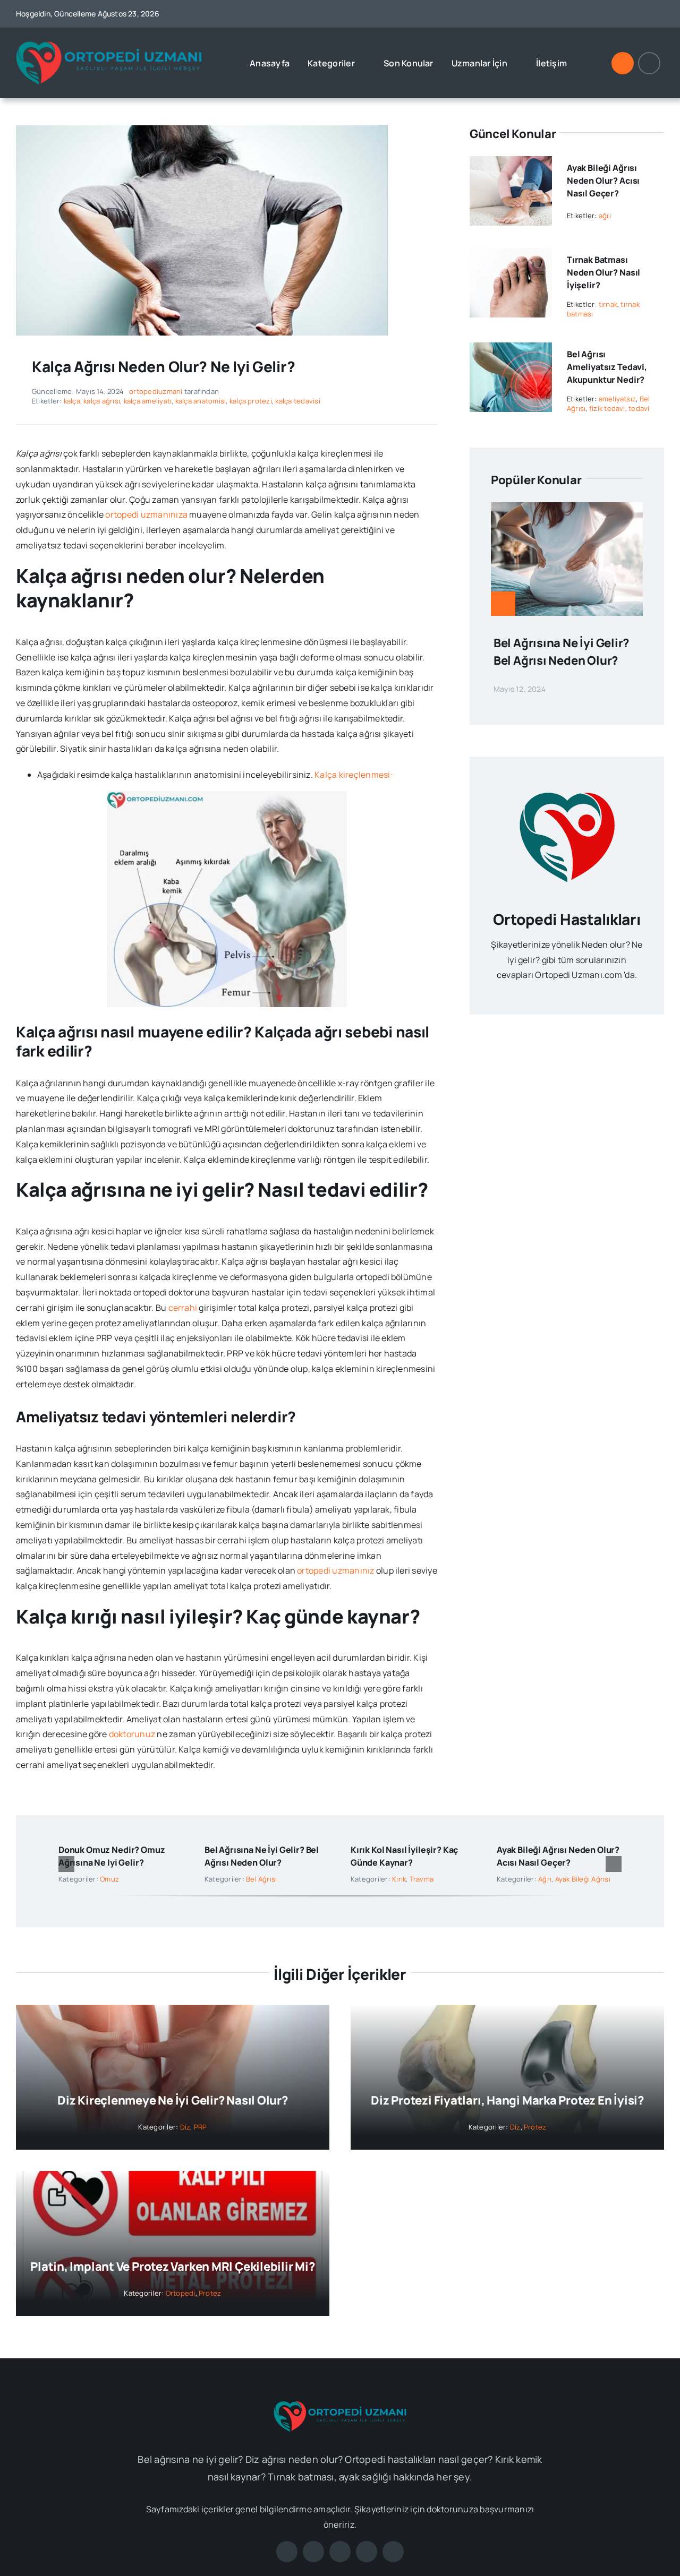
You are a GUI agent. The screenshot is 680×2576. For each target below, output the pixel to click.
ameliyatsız (618, 399)
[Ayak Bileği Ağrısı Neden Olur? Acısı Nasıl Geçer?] (511, 164)
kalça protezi (251, 401)
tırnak (608, 304)
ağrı (605, 216)
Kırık (399, 1879)
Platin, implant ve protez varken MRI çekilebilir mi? (173, 2266)
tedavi (639, 408)
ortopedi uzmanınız (335, 1570)
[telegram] (660, 14)
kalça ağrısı (102, 401)
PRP (201, 2127)
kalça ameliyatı (148, 401)
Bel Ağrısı (261, 1879)
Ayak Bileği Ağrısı (583, 1879)
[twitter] (602, 14)
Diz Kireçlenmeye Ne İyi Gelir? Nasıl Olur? (173, 2100)
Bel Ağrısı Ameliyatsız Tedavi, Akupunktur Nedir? (607, 367)
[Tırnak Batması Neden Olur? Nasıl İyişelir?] (511, 255)
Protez (535, 2127)
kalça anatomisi (201, 401)
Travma (422, 1879)
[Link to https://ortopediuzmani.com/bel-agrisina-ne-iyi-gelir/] (503, 604)
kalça (72, 401)
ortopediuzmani (156, 391)
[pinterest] (641, 14)
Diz (185, 2127)
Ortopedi (181, 2293)
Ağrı (545, 1879)
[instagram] (621, 14)
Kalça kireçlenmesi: (354, 775)
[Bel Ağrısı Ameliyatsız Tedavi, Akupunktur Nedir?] (511, 350)
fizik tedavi (607, 408)
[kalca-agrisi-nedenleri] (202, 130)
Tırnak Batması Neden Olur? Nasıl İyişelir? (603, 272)
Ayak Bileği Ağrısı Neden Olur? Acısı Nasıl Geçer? (603, 181)
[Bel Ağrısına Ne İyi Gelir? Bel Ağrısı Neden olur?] (567, 510)
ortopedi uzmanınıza (146, 514)
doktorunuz (132, 1734)
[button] (66, 1864)
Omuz (109, 1879)
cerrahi (183, 1308)
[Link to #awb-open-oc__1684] (649, 63)
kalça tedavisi (297, 401)
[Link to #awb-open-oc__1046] (623, 63)
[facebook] (583, 14)
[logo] (109, 45)
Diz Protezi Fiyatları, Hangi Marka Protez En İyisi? (507, 2100)
